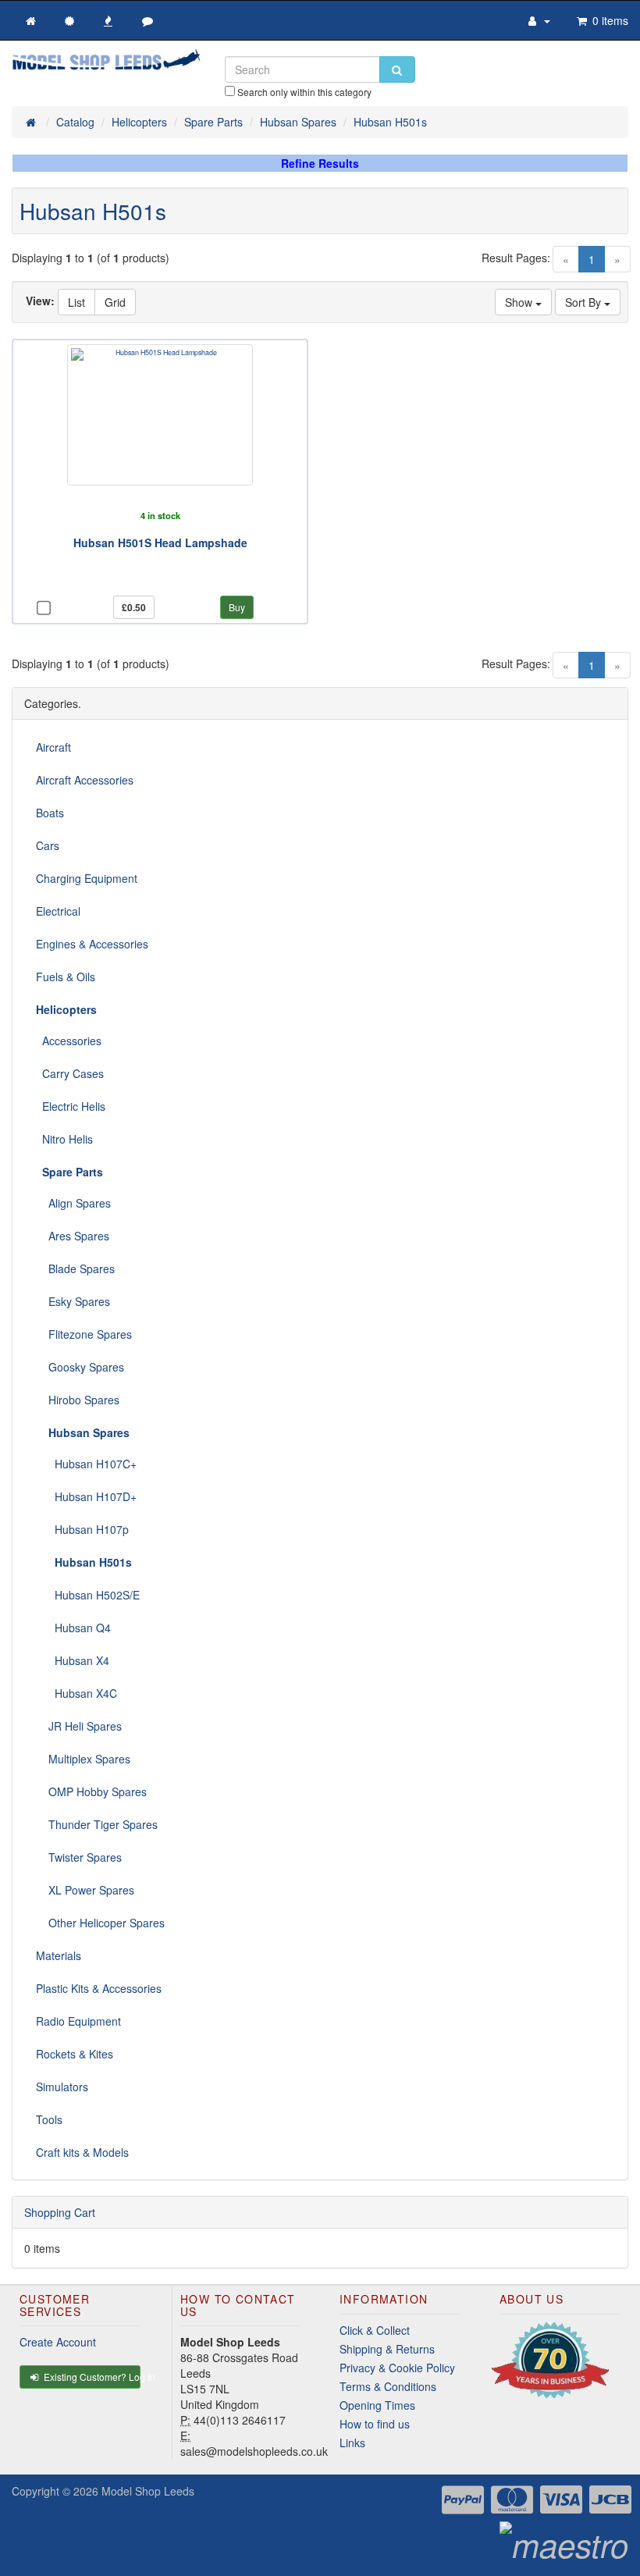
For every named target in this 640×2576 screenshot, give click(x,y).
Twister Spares (79, 1857)
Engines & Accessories (92, 944)
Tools (49, 2119)
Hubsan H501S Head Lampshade (160, 543)
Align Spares (73, 1203)
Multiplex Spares (83, 1759)
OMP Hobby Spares (91, 1791)
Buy (237, 607)
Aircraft (53, 747)
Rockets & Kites (75, 2054)
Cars (48, 845)
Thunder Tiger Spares (97, 1824)
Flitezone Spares (84, 1334)
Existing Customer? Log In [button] (91, 2377)
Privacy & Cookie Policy (397, 2368)
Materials (59, 1955)
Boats (50, 813)
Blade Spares (75, 1268)
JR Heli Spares (79, 1726)
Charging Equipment (87, 878)
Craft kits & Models (82, 2152)
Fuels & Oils (66, 977)
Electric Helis (71, 1106)
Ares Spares (73, 1236)
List (76, 302)
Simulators (62, 2087)
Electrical (58, 911)
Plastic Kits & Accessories (99, 1988)
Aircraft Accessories (85, 780)
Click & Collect (375, 2330)
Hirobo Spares (78, 1400)
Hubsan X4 (73, 1660)
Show (520, 302)
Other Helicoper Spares (100, 1923)
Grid (115, 302)
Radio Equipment (78, 2021)
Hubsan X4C (76, 1693)
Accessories (69, 1041)
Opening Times (377, 2405)
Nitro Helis (64, 1139)
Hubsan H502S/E (88, 1595)
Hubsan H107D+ (86, 1496)
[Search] (397, 69)
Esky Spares (73, 1301)
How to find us (375, 2424)
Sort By (585, 302)
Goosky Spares (80, 1367)
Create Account (58, 2342)
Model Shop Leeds (148, 2491)
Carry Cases (70, 1073)
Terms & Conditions (388, 2386)
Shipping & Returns (387, 2349)
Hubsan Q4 (73, 1628)
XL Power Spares (85, 1890)
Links (352, 2443)
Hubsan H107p (82, 1529)
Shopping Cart (60, 2212)
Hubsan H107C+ (86, 1464)
